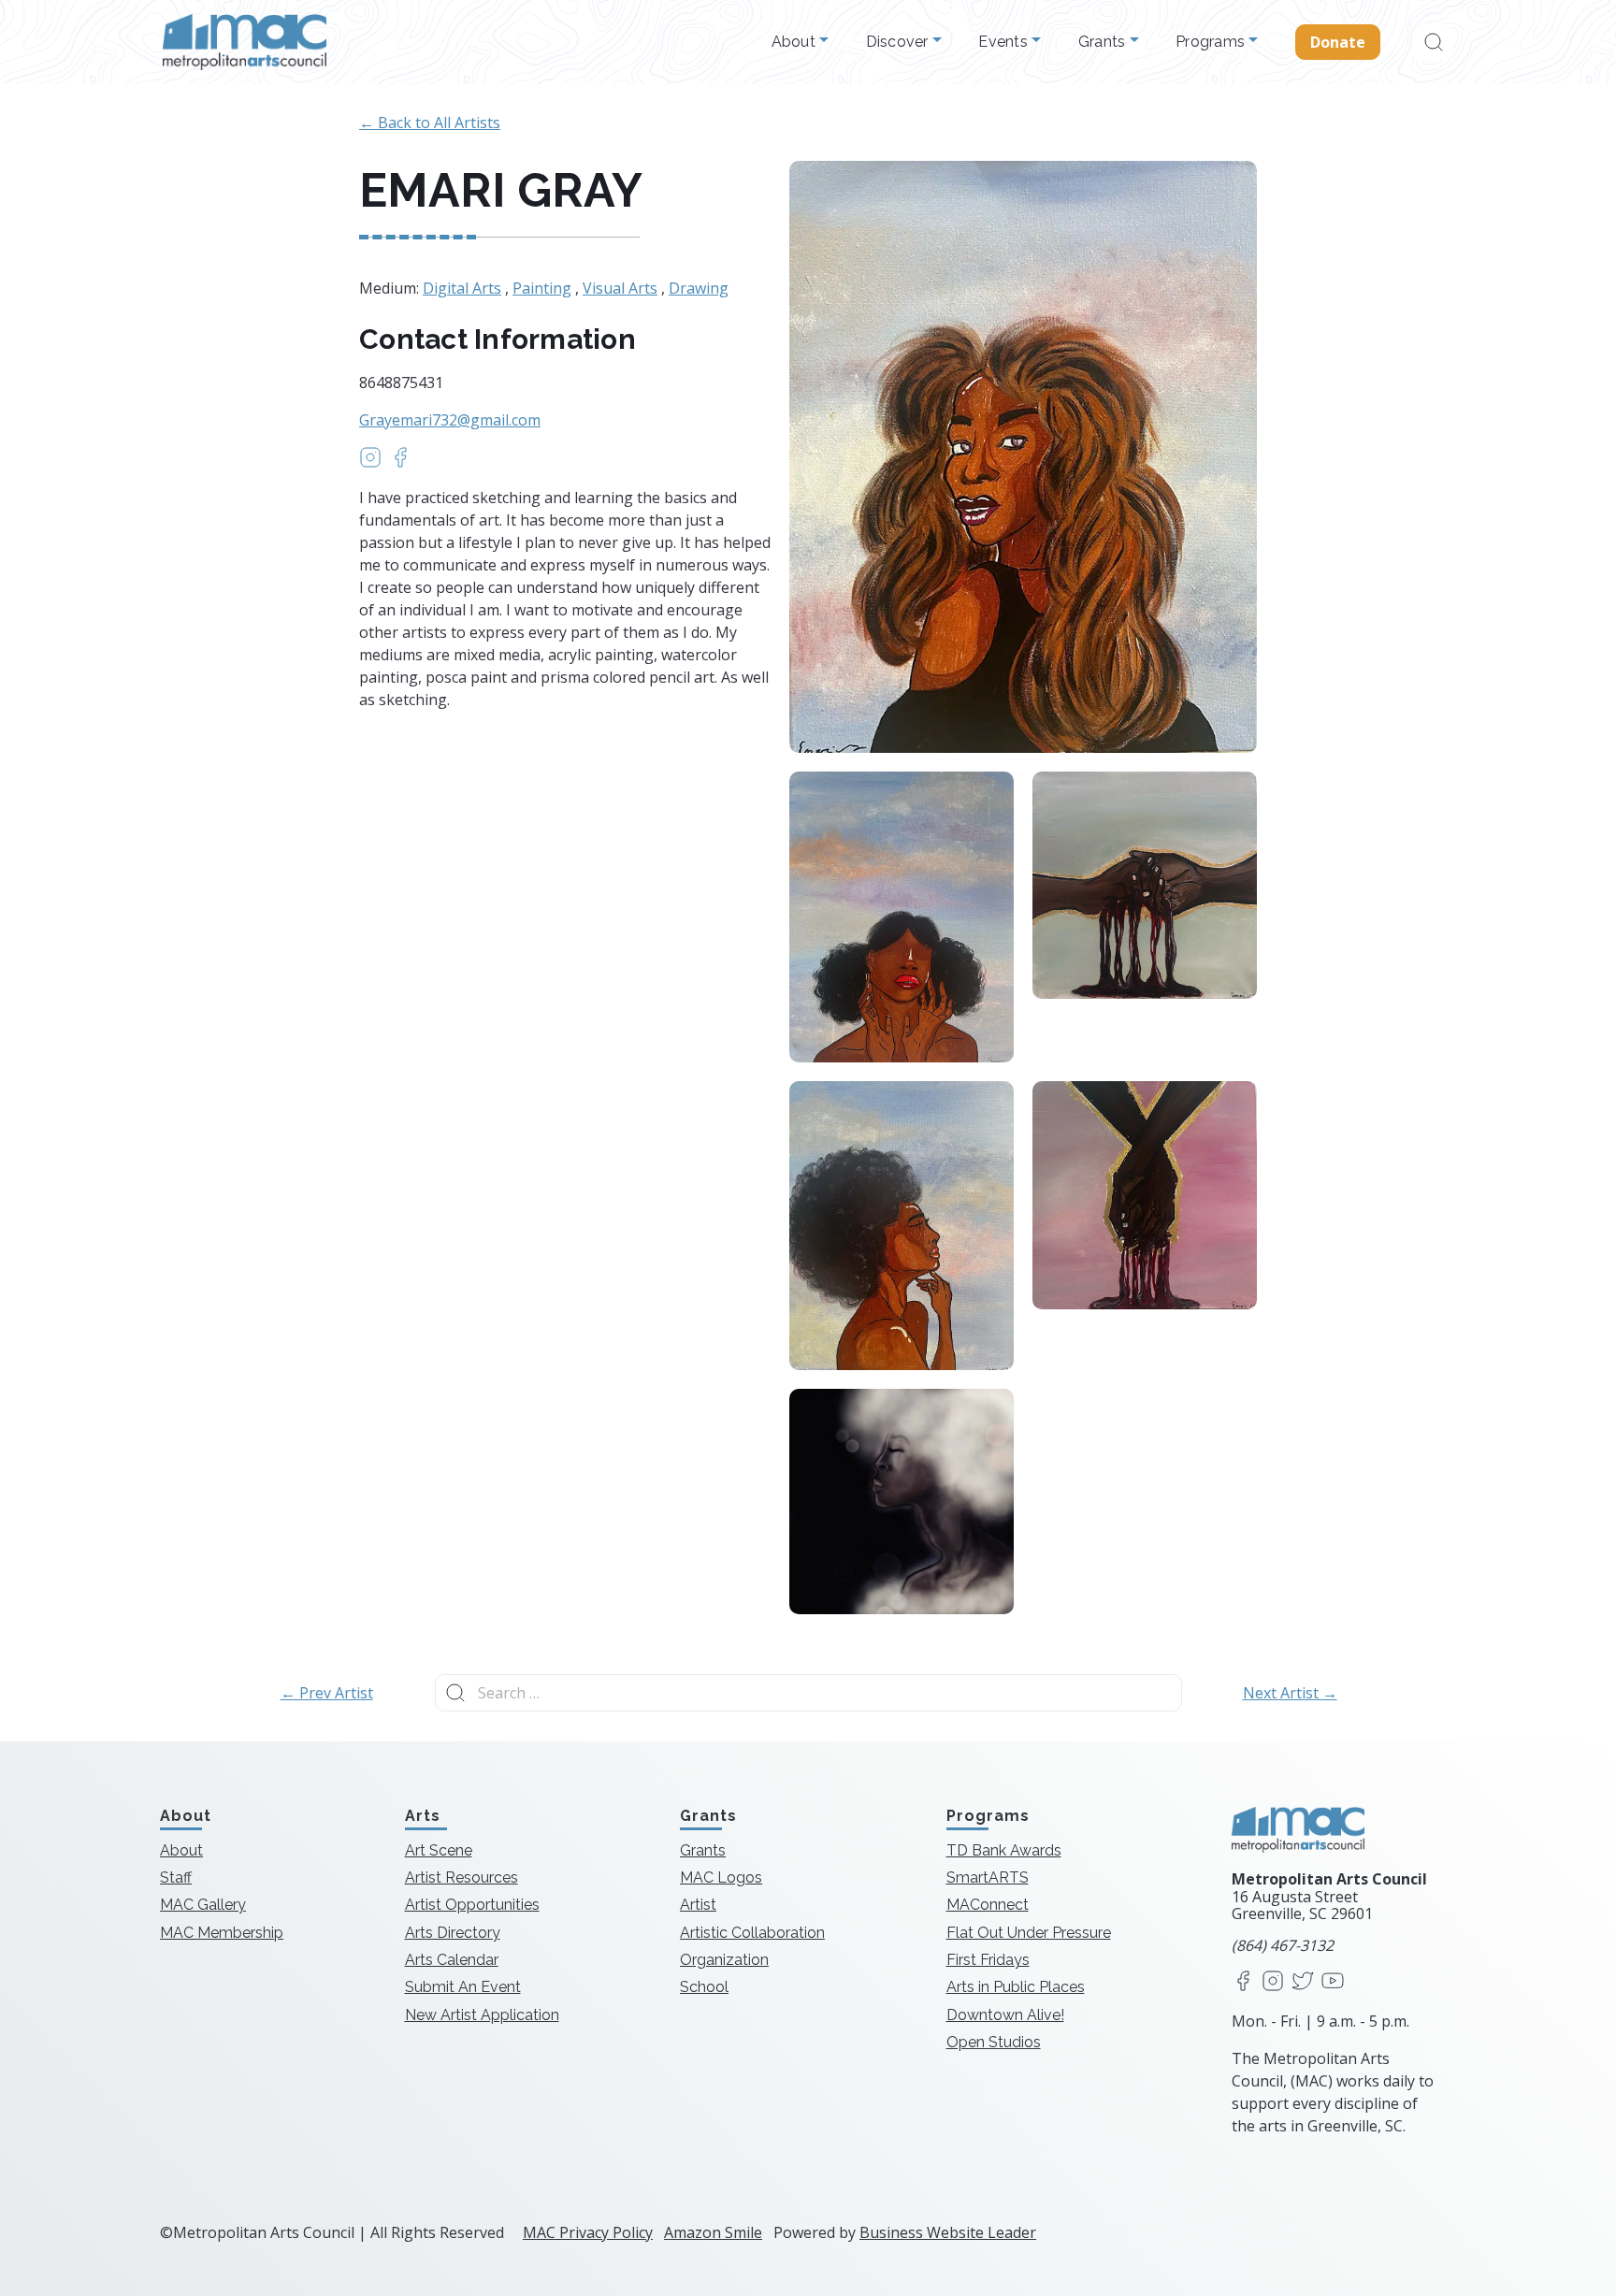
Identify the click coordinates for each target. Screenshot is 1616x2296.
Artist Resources (462, 1877)
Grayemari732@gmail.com (450, 420)
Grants (1104, 42)
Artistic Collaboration (752, 1933)
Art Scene (439, 1850)
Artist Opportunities (472, 1905)
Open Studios (994, 2042)
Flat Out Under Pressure (1029, 1933)
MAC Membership (222, 1933)
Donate (1338, 42)
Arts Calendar (452, 1960)
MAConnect (988, 1905)
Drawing (699, 288)
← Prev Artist (327, 1693)
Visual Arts (620, 288)
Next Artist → (1290, 1693)
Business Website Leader (948, 2232)
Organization (724, 1960)
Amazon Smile (713, 2232)
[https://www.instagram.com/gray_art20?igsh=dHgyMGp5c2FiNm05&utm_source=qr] (370, 463)
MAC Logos (721, 1877)
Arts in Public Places (1016, 1987)
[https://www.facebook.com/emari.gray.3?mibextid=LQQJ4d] (400, 463)
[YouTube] (1333, 1982)
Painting (542, 288)
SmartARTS (988, 1877)
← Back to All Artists (430, 123)
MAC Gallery (203, 1905)
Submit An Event (463, 1987)
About (796, 42)
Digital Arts (462, 288)
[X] (1303, 1982)
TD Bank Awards (1004, 1850)
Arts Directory (453, 1933)
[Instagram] (1273, 1982)
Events (1005, 42)
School (704, 1987)
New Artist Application (482, 2015)
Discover (899, 42)
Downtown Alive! (1005, 2015)
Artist (698, 1905)
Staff (176, 1877)
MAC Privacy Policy (588, 2232)
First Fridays (988, 1960)
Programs (1212, 42)
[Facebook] (1243, 1982)
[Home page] (245, 42)
